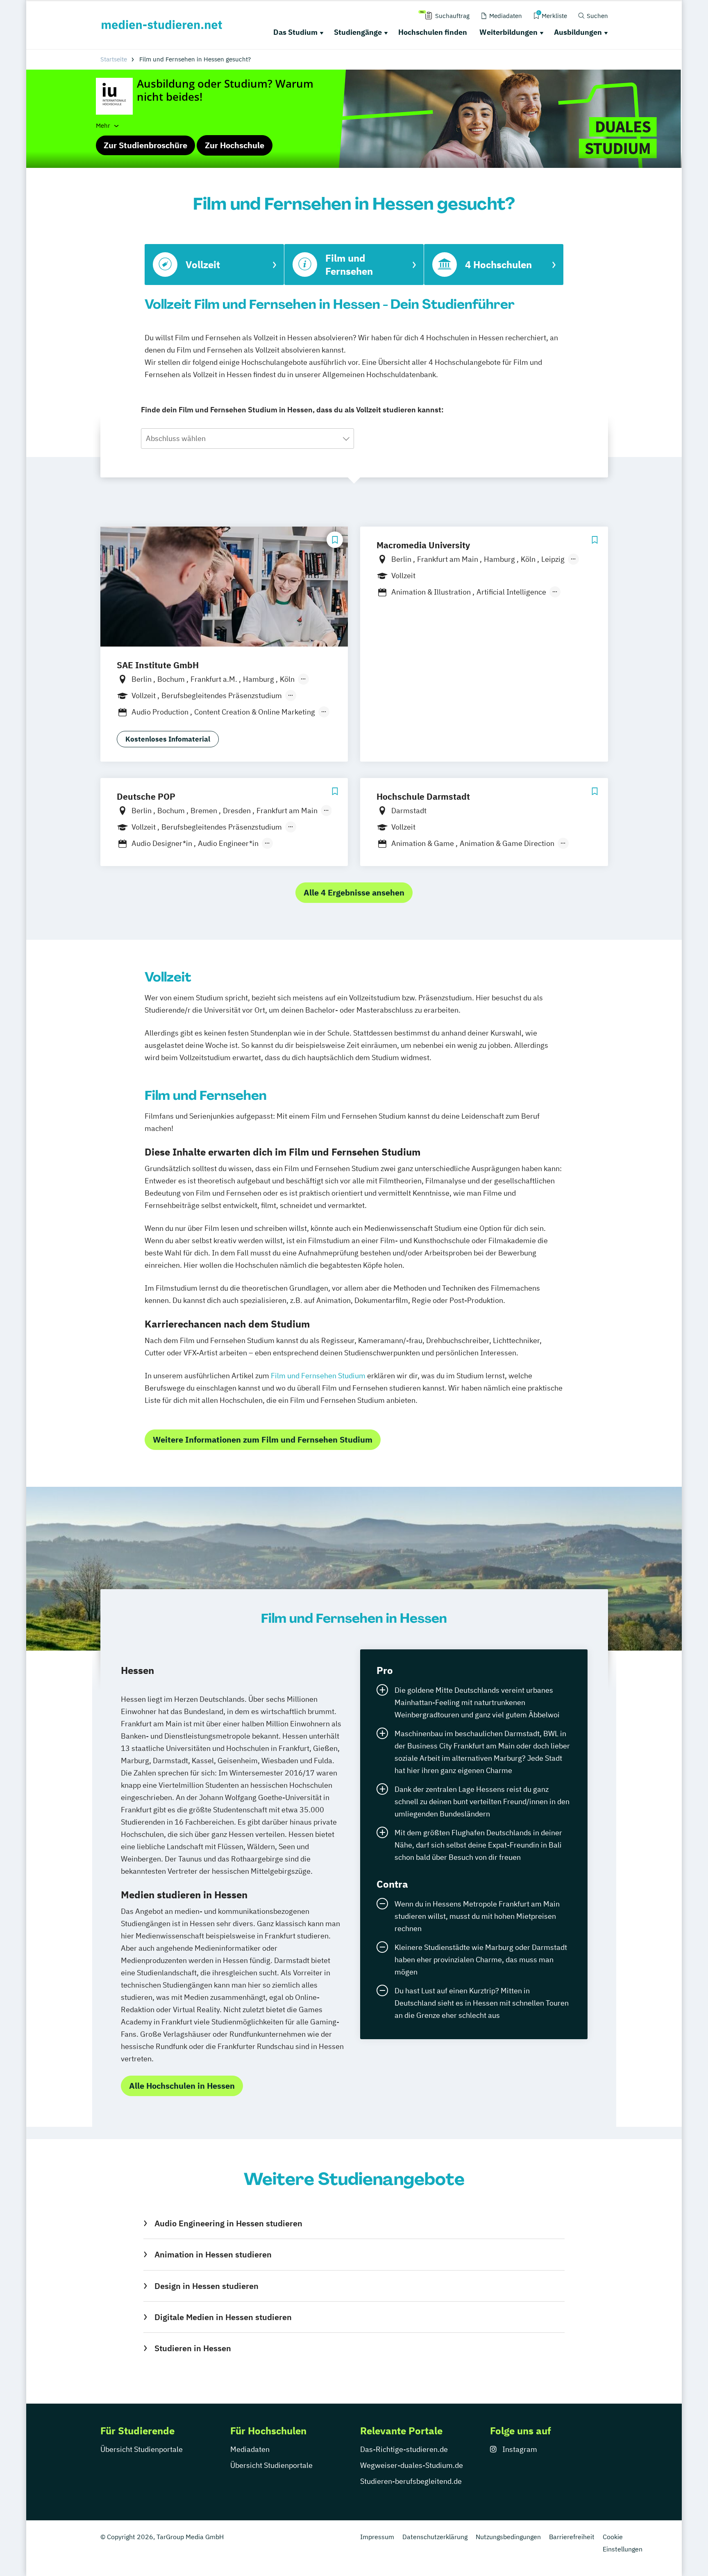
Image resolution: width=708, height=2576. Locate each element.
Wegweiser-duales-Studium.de (412, 2465)
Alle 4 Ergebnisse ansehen (354, 892)
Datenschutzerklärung (435, 2537)
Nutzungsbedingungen (508, 2537)
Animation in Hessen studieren (213, 2254)
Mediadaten (250, 2449)
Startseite (114, 59)
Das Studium (295, 32)
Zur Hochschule (235, 145)
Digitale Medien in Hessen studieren (223, 2317)
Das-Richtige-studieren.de (404, 2449)
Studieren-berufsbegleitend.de (411, 2481)
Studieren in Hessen (193, 2348)
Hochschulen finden (433, 32)
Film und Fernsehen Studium (318, 1376)
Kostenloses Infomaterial (168, 739)
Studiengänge (358, 32)
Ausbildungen (578, 32)
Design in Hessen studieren (206, 2286)
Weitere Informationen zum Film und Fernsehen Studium (263, 1440)
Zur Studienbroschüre (145, 145)
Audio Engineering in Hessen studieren (228, 2223)
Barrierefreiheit (572, 2537)
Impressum (377, 2537)
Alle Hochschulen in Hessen (182, 2086)
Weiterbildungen (508, 32)
